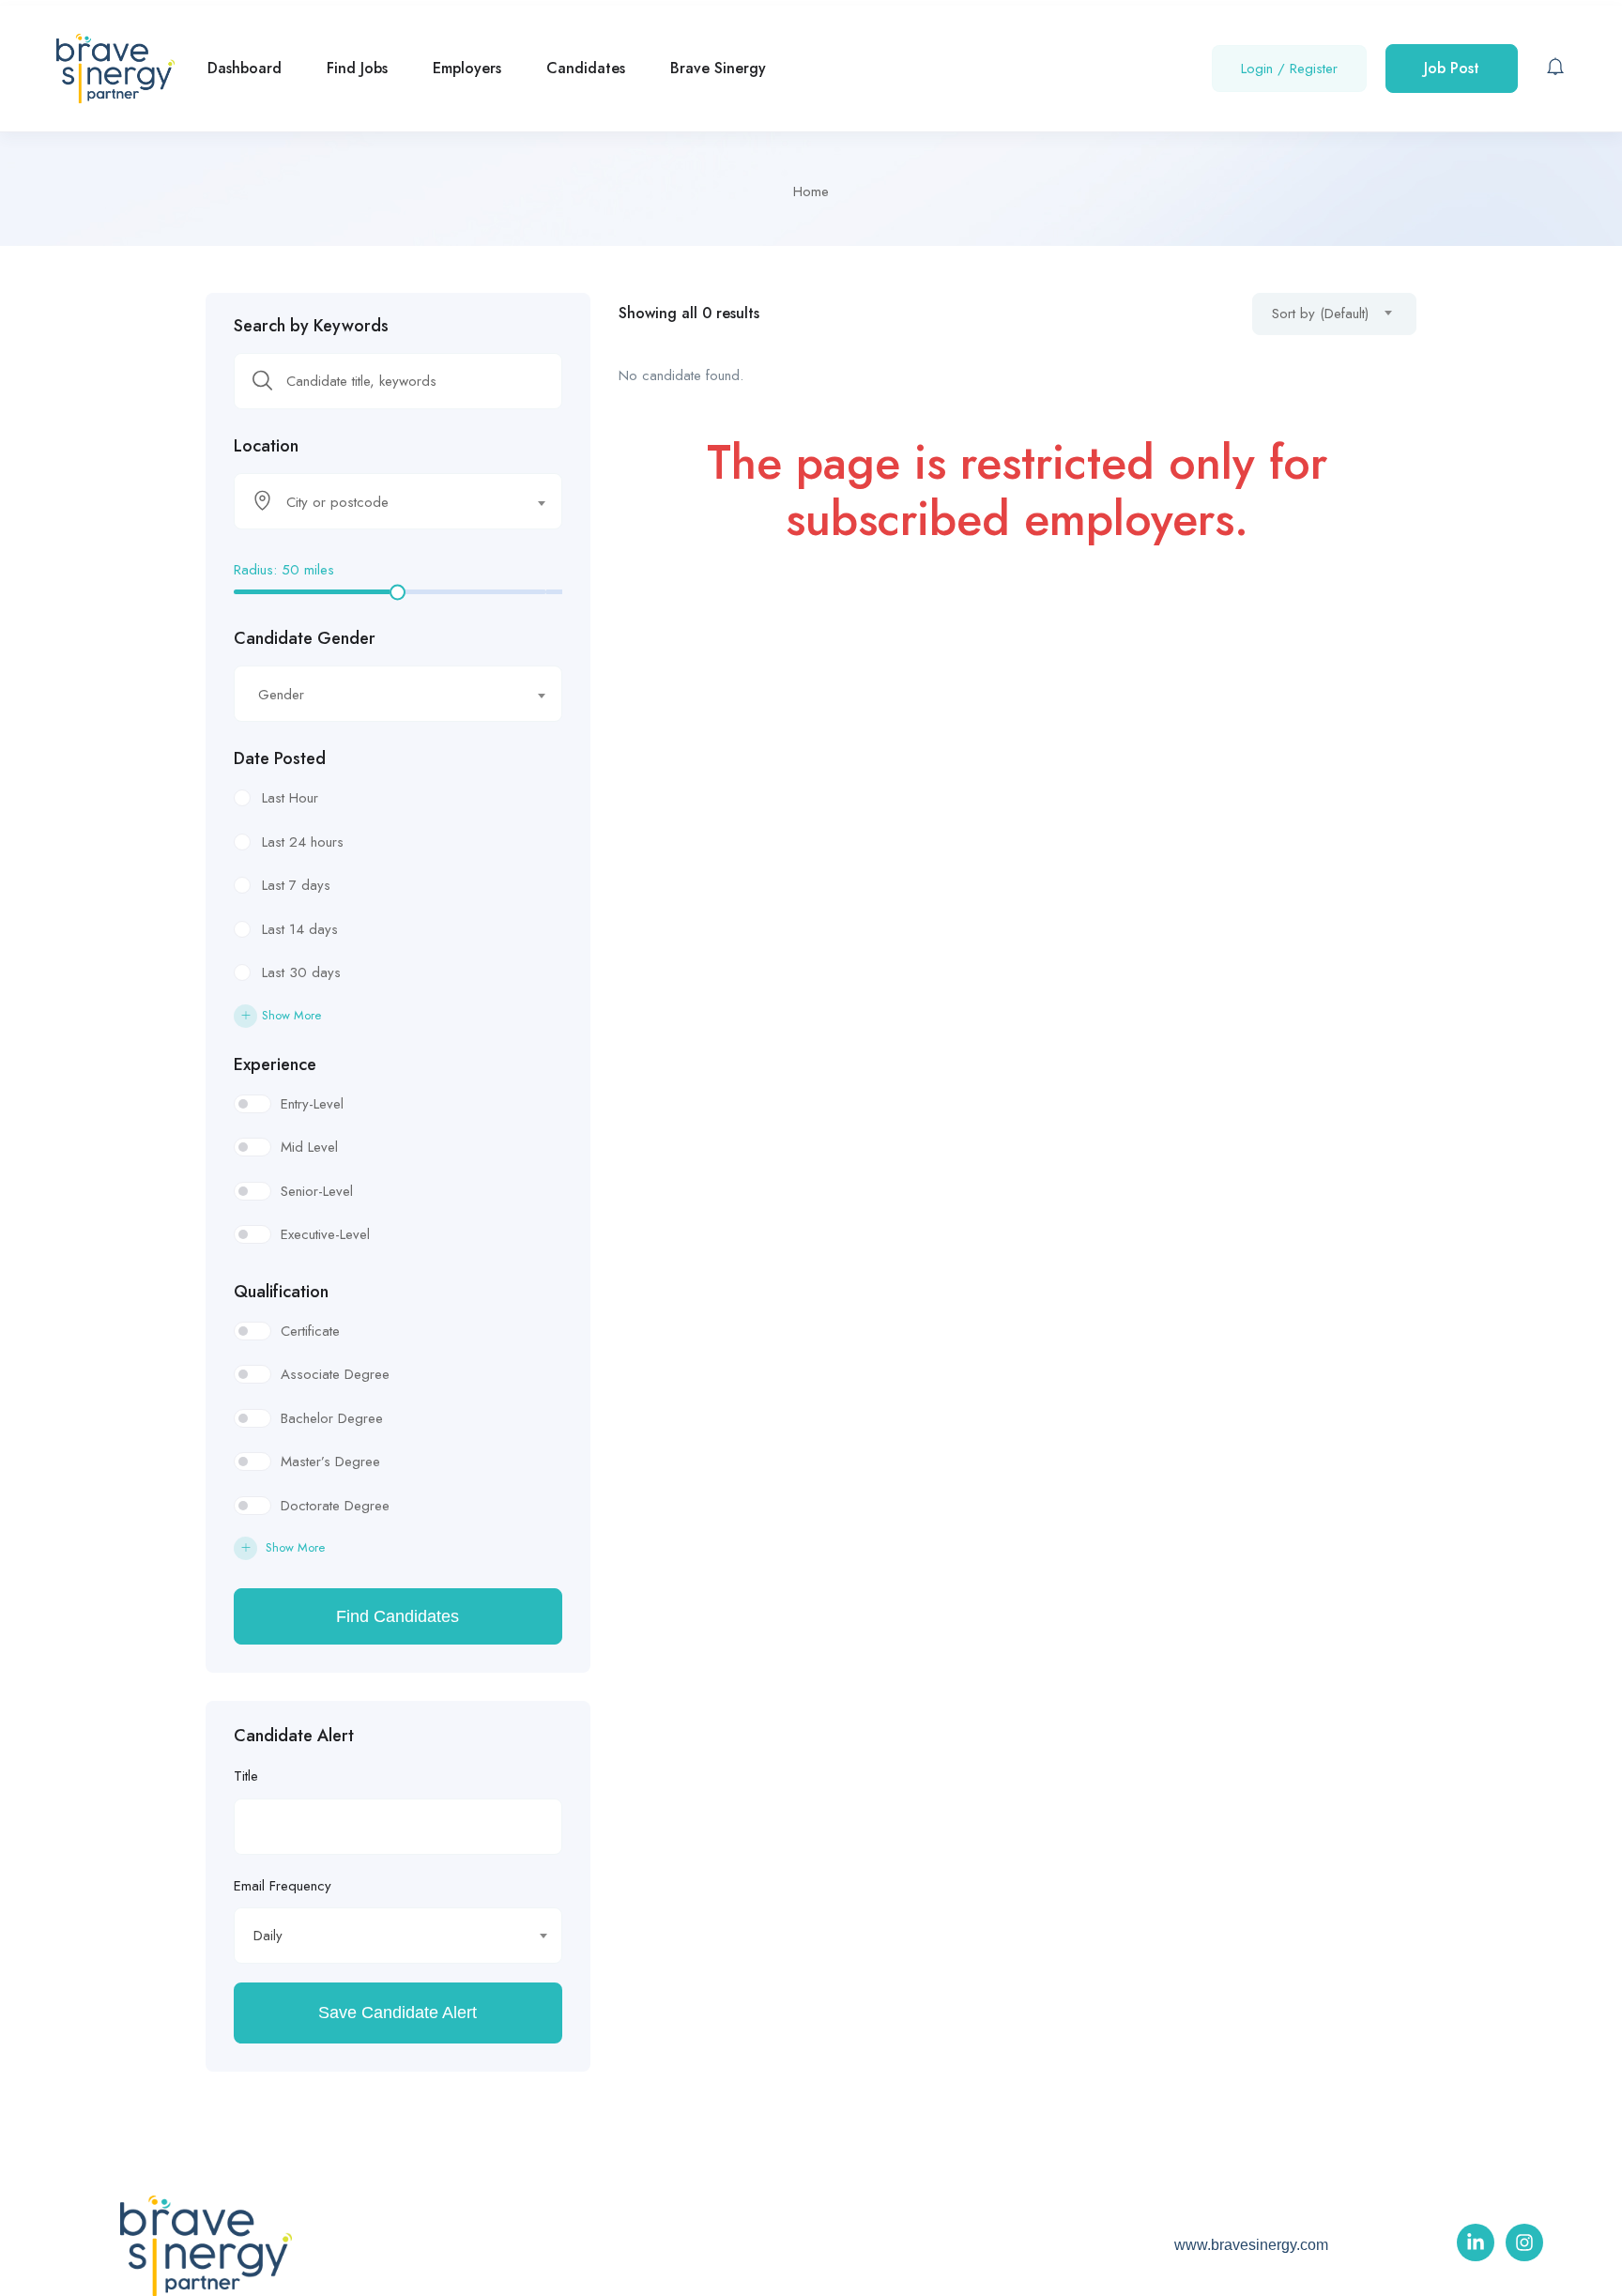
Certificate (310, 1331)
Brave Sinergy (718, 68)
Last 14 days (300, 929)
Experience (275, 1064)
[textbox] (386, 502)
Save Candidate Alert (398, 2013)
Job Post (1452, 68)
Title (246, 1776)
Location (266, 446)
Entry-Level (312, 1104)
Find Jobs (357, 68)
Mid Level (309, 1147)
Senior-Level (317, 1191)
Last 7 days (296, 885)
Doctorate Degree (335, 1506)
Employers (467, 68)
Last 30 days (301, 972)
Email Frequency (283, 1886)
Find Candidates (398, 1616)
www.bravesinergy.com (1251, 2245)
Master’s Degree (330, 1462)
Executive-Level (325, 1234)
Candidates (586, 68)
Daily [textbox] (268, 1936)
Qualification (281, 1292)
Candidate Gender (305, 638)
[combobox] (398, 501)
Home (811, 191)
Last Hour (290, 798)
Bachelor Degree (332, 1418)
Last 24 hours (303, 842)
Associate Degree (335, 1374)
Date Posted (280, 758)
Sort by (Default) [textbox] (1320, 314)
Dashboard (245, 68)
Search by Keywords (311, 326)
